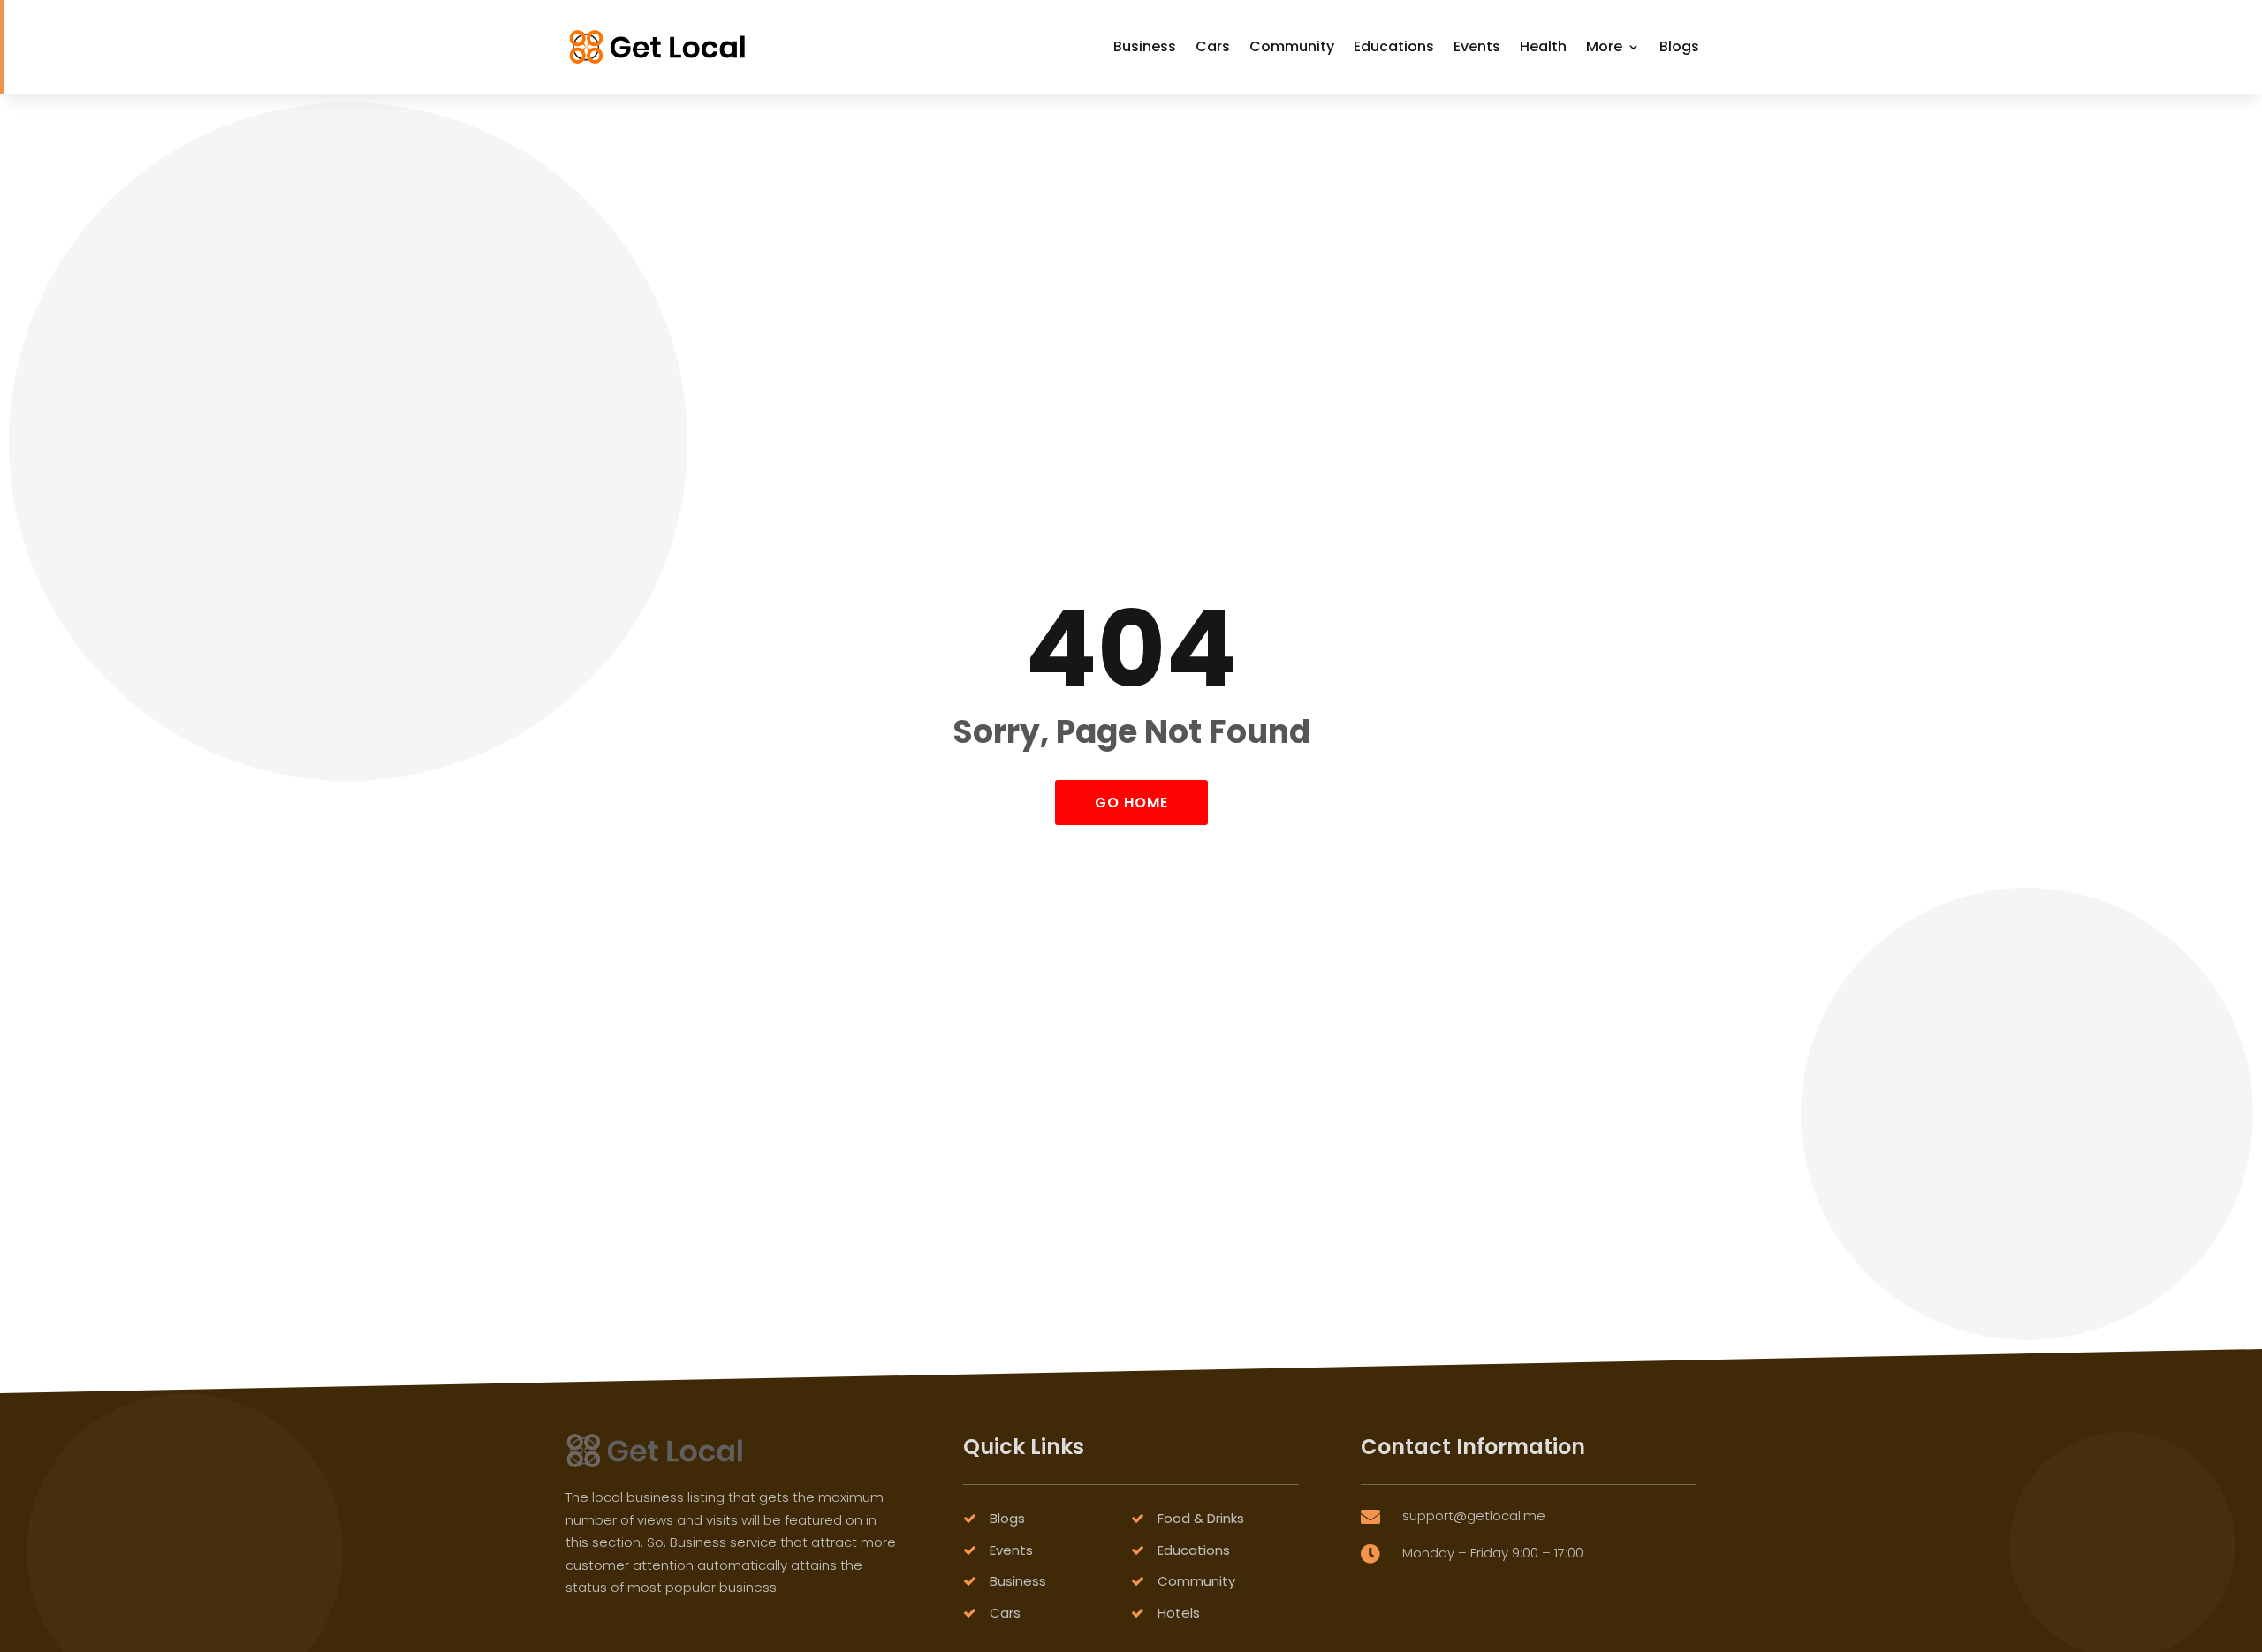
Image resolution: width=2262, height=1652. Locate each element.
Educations (1394, 46)
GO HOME (1131, 803)
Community (1292, 46)
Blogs (1679, 46)
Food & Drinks (1201, 1518)
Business (1145, 46)
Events (1477, 46)
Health (1543, 46)
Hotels (1179, 1613)
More (1604, 46)
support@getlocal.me (1474, 1516)
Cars (1213, 46)
